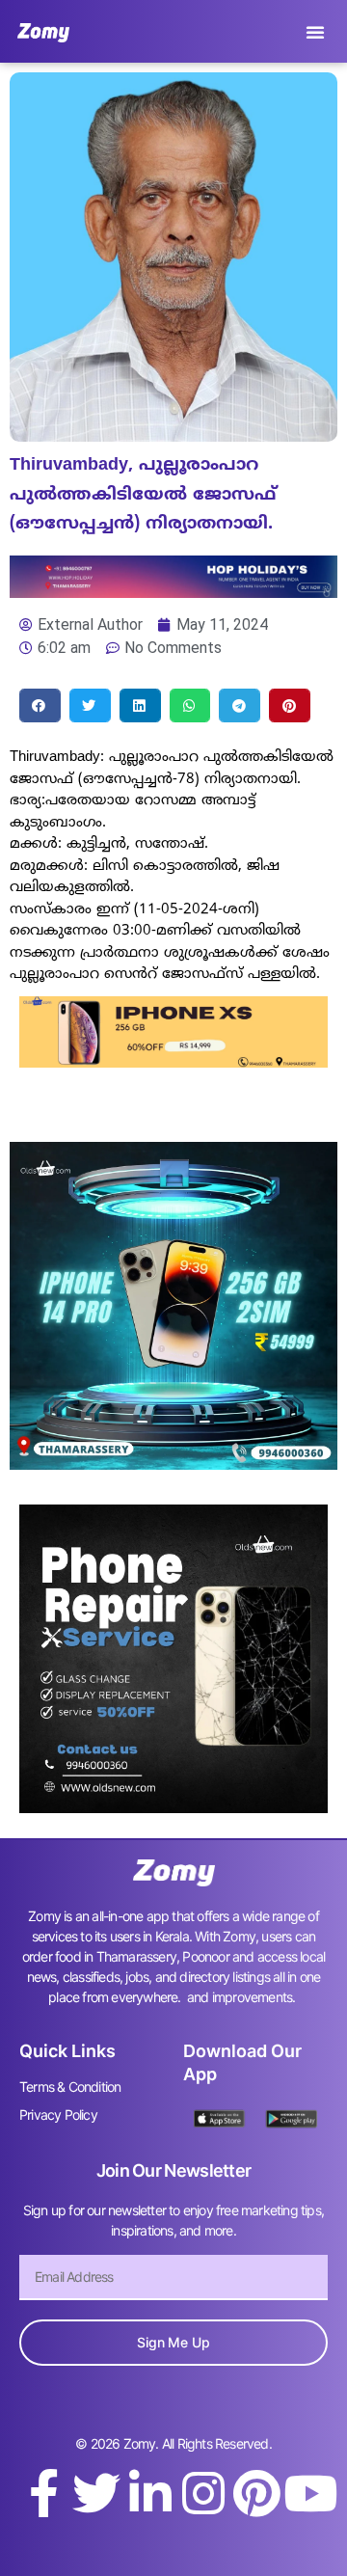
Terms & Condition (70, 2087)
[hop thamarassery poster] (173, 592)
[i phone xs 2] (173, 1062)
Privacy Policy (58, 2115)
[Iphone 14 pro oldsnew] (173, 1464)
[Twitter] (96, 2493)
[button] (315, 32)
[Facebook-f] (43, 2493)
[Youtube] (310, 2493)
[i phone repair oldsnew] (173, 1807)
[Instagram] (203, 2493)
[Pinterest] (256, 2493)
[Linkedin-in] (150, 2493)
